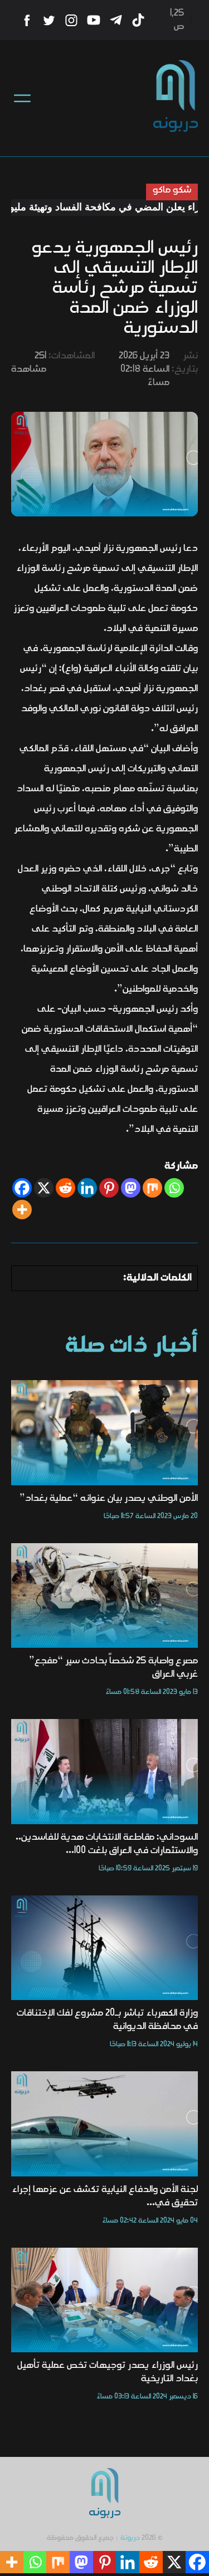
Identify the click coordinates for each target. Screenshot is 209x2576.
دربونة (130, 2538)
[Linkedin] (87, 1188)
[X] (44, 1188)
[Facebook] (22, 1188)
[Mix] (152, 1188)
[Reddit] (65, 1188)
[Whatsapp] (174, 1188)
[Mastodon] (131, 1188)
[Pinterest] (109, 1188)
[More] (22, 1210)
